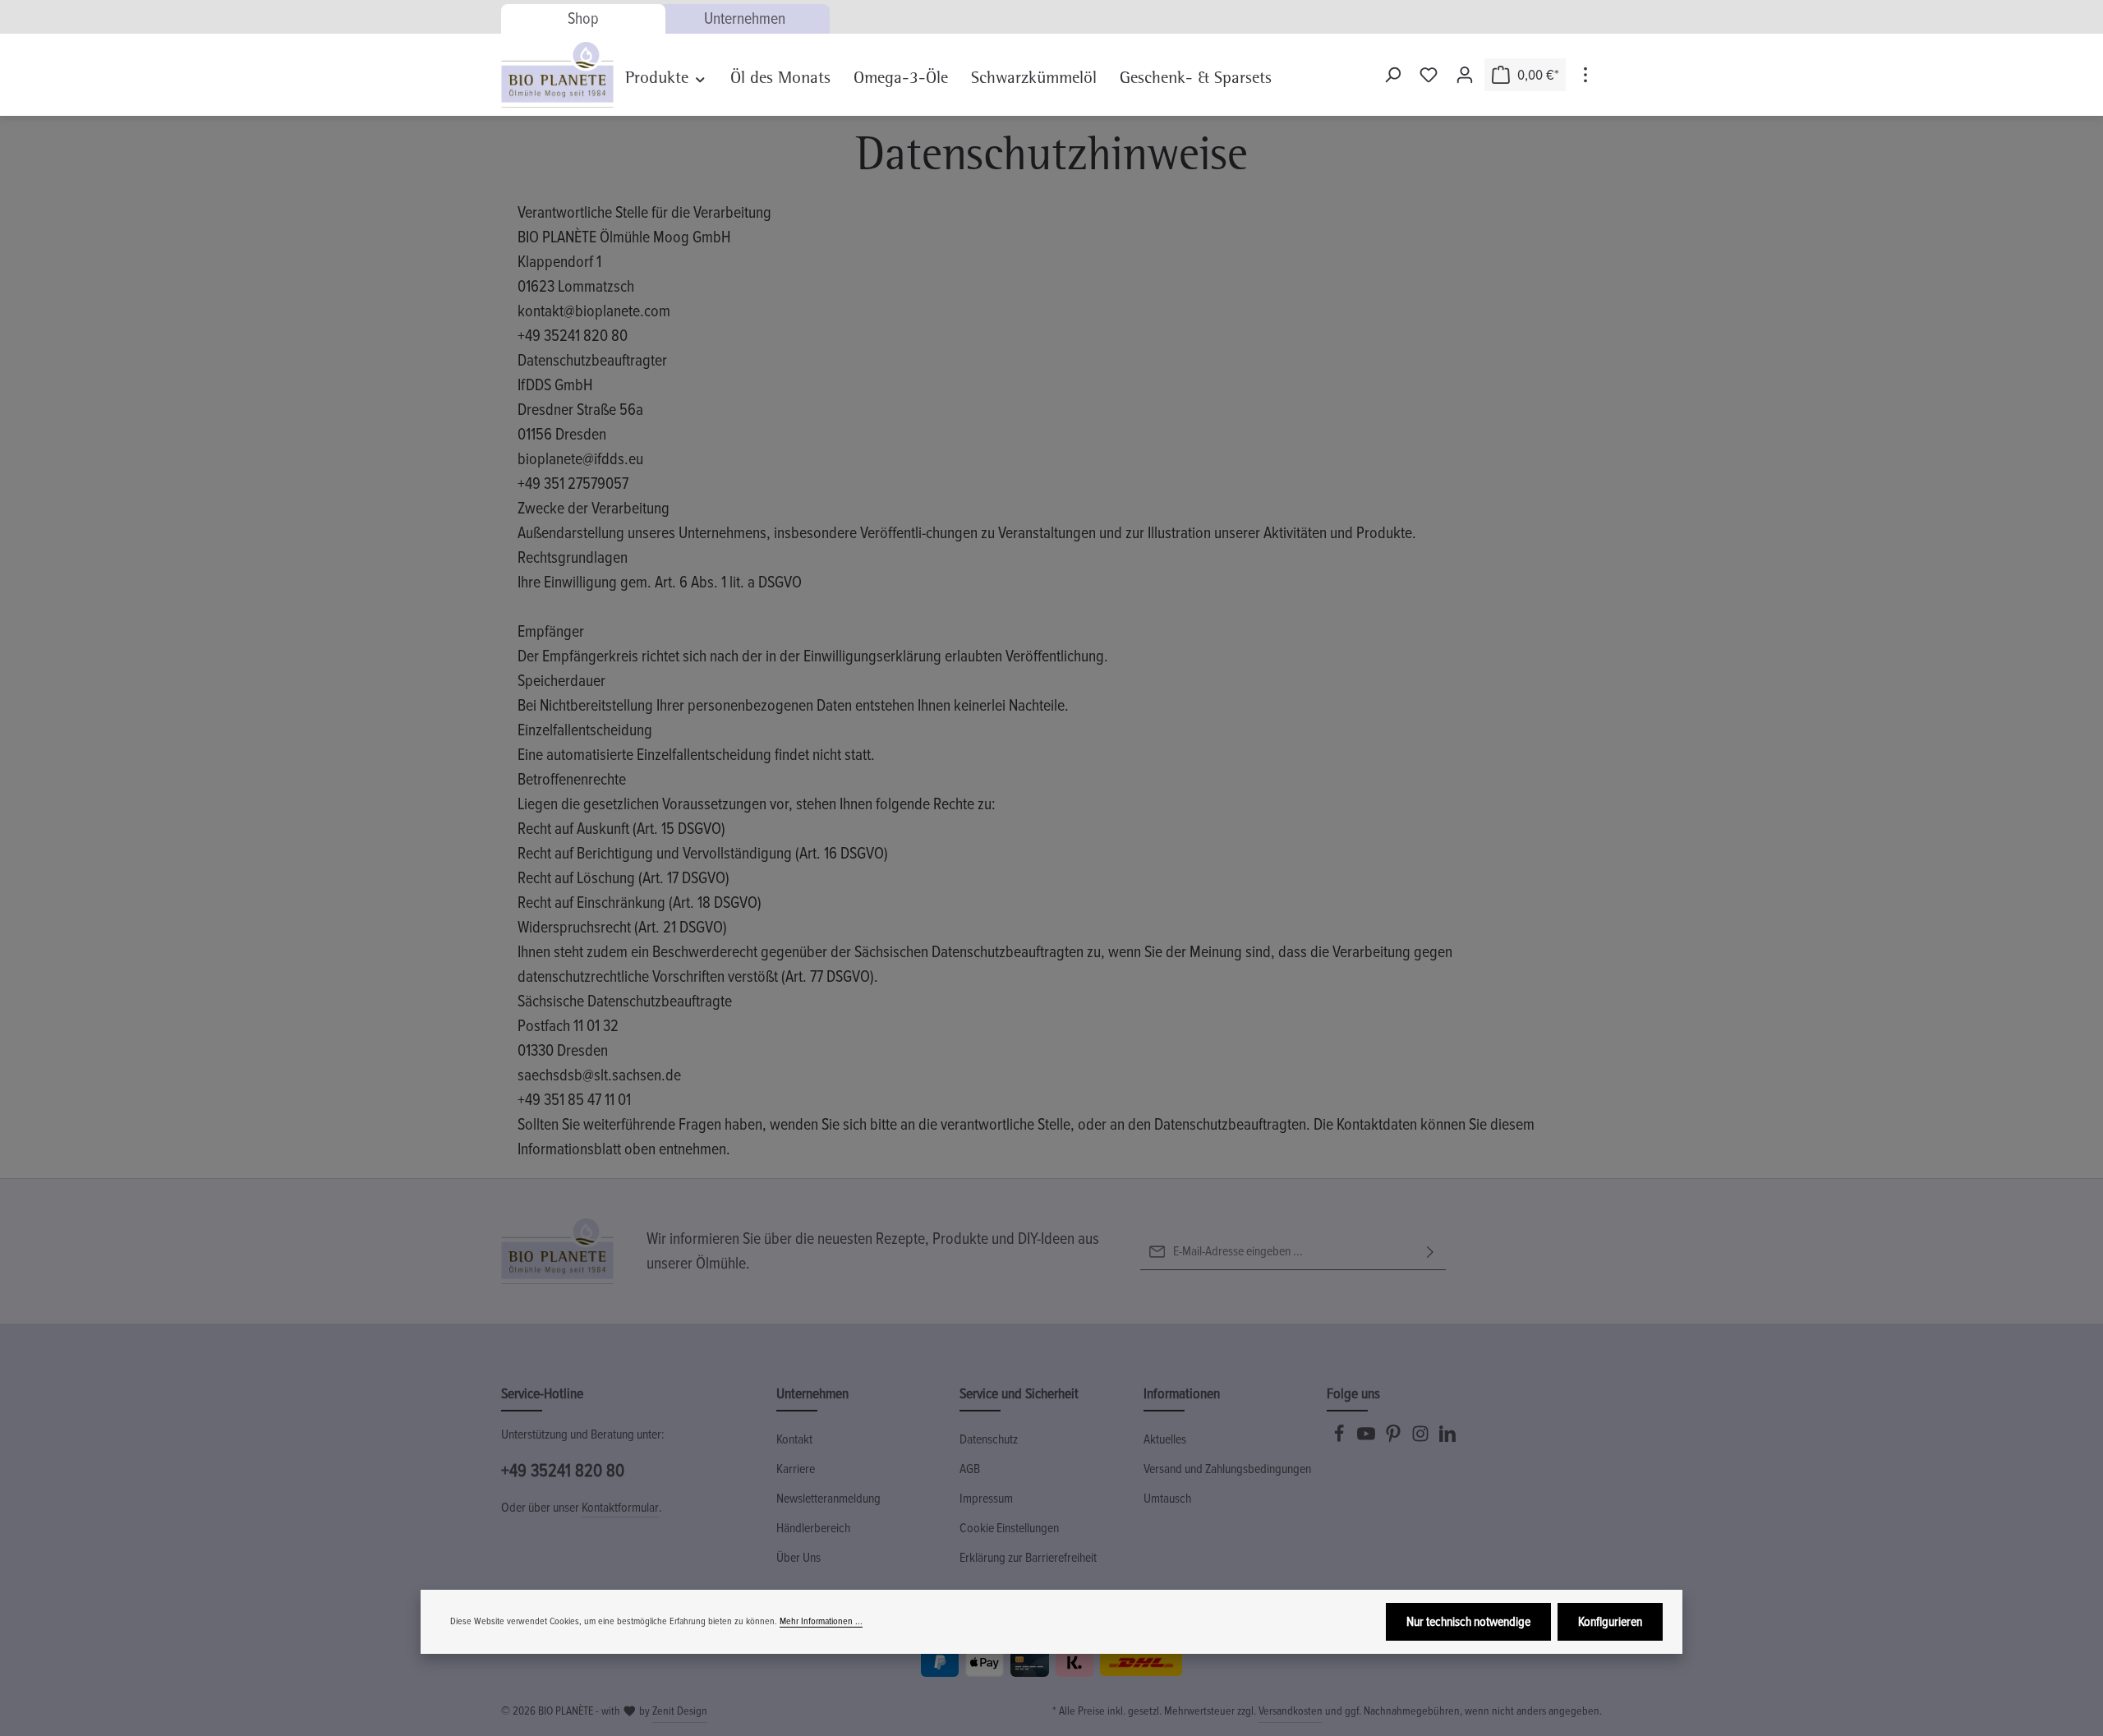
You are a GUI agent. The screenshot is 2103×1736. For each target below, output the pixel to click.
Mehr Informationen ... (821, 1621)
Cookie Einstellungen (1009, 1528)
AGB (970, 1469)
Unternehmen (745, 19)
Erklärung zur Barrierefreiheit (1028, 1558)
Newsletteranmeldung (828, 1499)
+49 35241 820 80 (563, 1471)
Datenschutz (989, 1439)
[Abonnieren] (1430, 1252)
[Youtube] (1367, 1439)
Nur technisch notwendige (1468, 1622)
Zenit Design (680, 1711)
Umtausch (1167, 1499)
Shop (583, 19)
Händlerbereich (813, 1528)
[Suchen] (1392, 75)
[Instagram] (1422, 1439)
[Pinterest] (1394, 1439)
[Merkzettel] (1429, 75)
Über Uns (798, 1558)
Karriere (796, 1469)
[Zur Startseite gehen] (557, 75)
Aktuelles (1165, 1439)
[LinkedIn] (1447, 1439)
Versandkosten (1291, 1711)
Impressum (986, 1499)
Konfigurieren (1610, 1622)
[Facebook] (1340, 1439)
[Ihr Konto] (1465, 75)
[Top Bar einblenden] (1585, 75)
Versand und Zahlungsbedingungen (1227, 1469)
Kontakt (794, 1439)
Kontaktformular (620, 1508)
